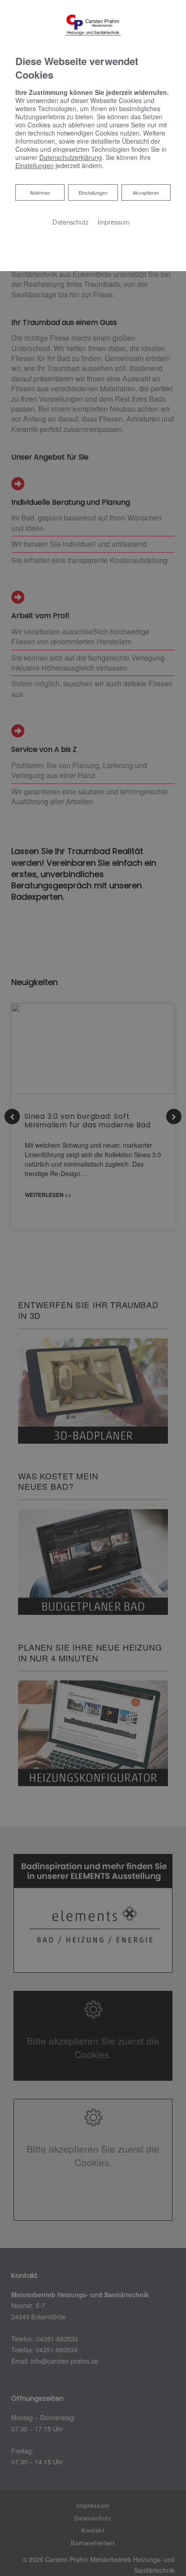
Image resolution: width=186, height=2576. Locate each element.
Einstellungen (93, 192)
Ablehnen (40, 192)
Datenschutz (70, 222)
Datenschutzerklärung (71, 157)
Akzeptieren (146, 192)
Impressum (114, 222)
